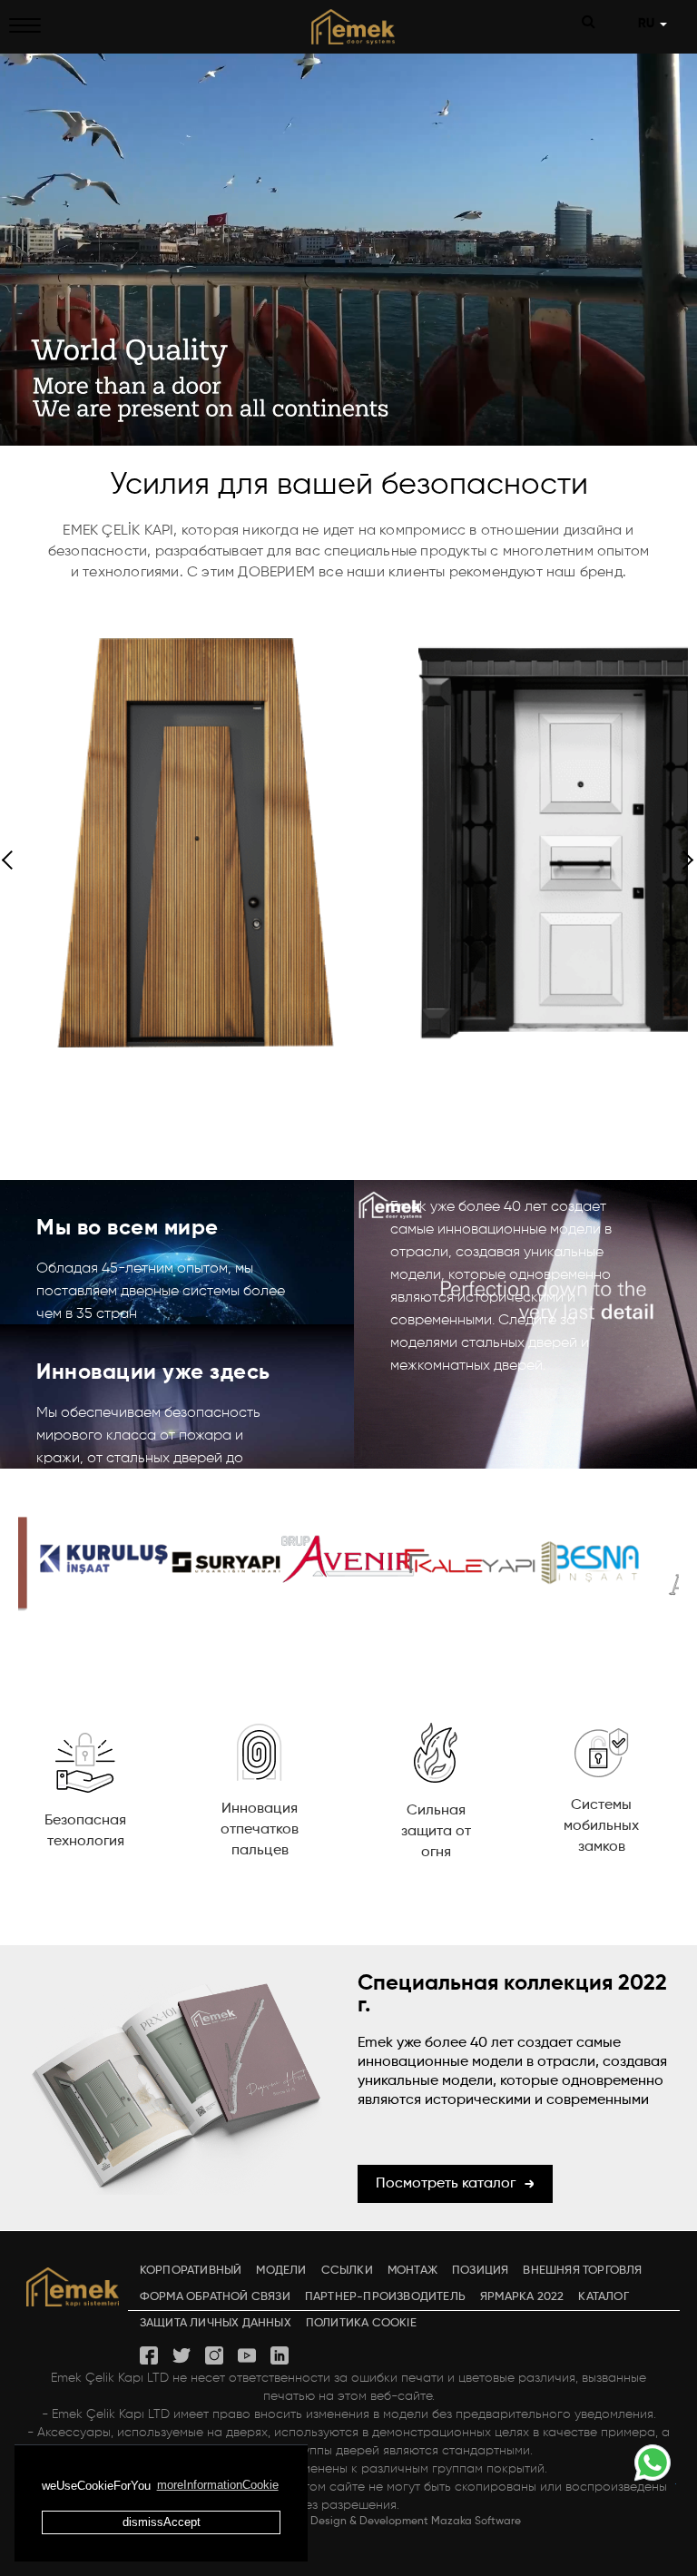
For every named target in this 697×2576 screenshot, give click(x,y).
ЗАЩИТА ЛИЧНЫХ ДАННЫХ (216, 2323)
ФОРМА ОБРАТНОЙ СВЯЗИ (215, 2297)
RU (648, 24)
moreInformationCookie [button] (218, 2485)
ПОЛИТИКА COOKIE (361, 2323)
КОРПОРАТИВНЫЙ (191, 2271)
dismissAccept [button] (162, 2522)
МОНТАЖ (412, 2271)
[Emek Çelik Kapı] (348, 27)
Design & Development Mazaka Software (416, 2522)
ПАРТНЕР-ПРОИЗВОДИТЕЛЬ (385, 2297)
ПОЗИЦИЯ (480, 2271)
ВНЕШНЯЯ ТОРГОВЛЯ (582, 2271)
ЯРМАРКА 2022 (522, 2297)
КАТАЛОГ (603, 2297)
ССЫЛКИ (347, 2271)
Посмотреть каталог (446, 2184)
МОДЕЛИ (281, 2271)
